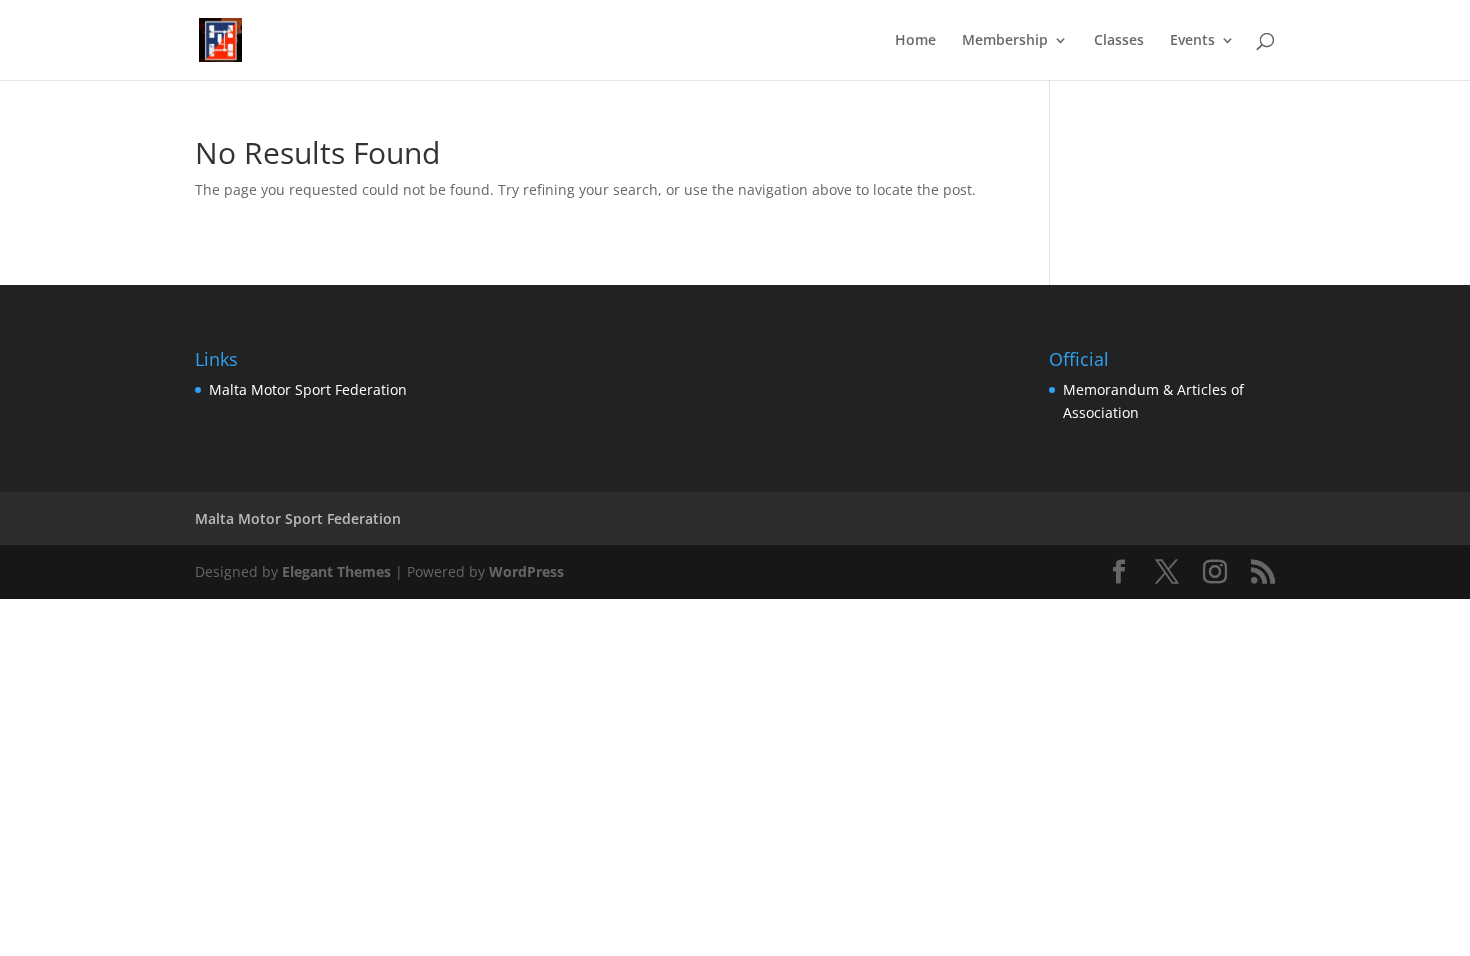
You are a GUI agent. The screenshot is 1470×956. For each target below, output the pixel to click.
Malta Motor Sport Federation (308, 389)
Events (1192, 41)
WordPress (526, 571)
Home (915, 41)
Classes (1119, 41)
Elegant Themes (336, 571)
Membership (1005, 41)
